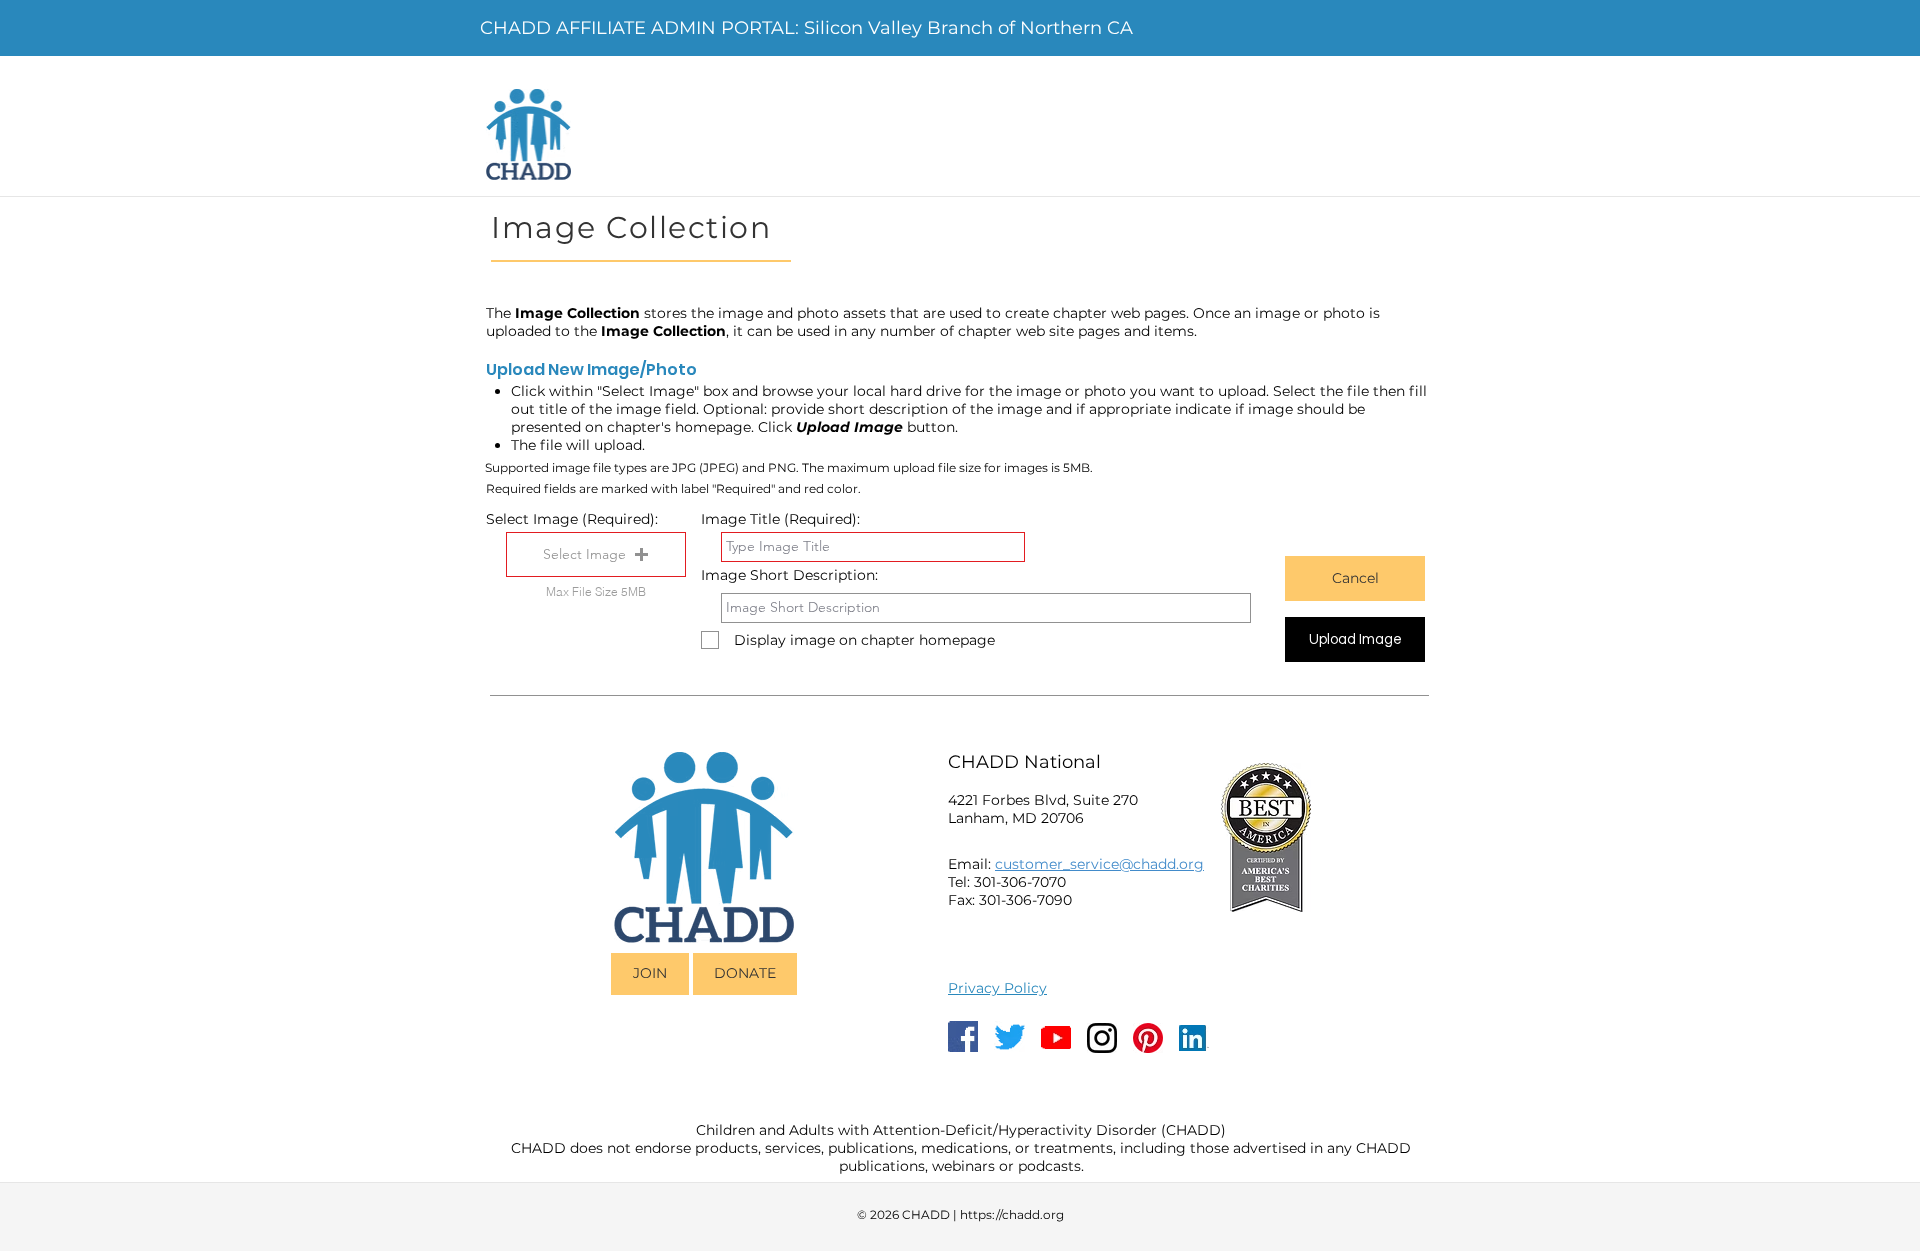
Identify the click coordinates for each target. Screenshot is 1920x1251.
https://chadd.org (1012, 1214)
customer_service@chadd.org (1099, 864)
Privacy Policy (997, 988)
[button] (596, 554)
